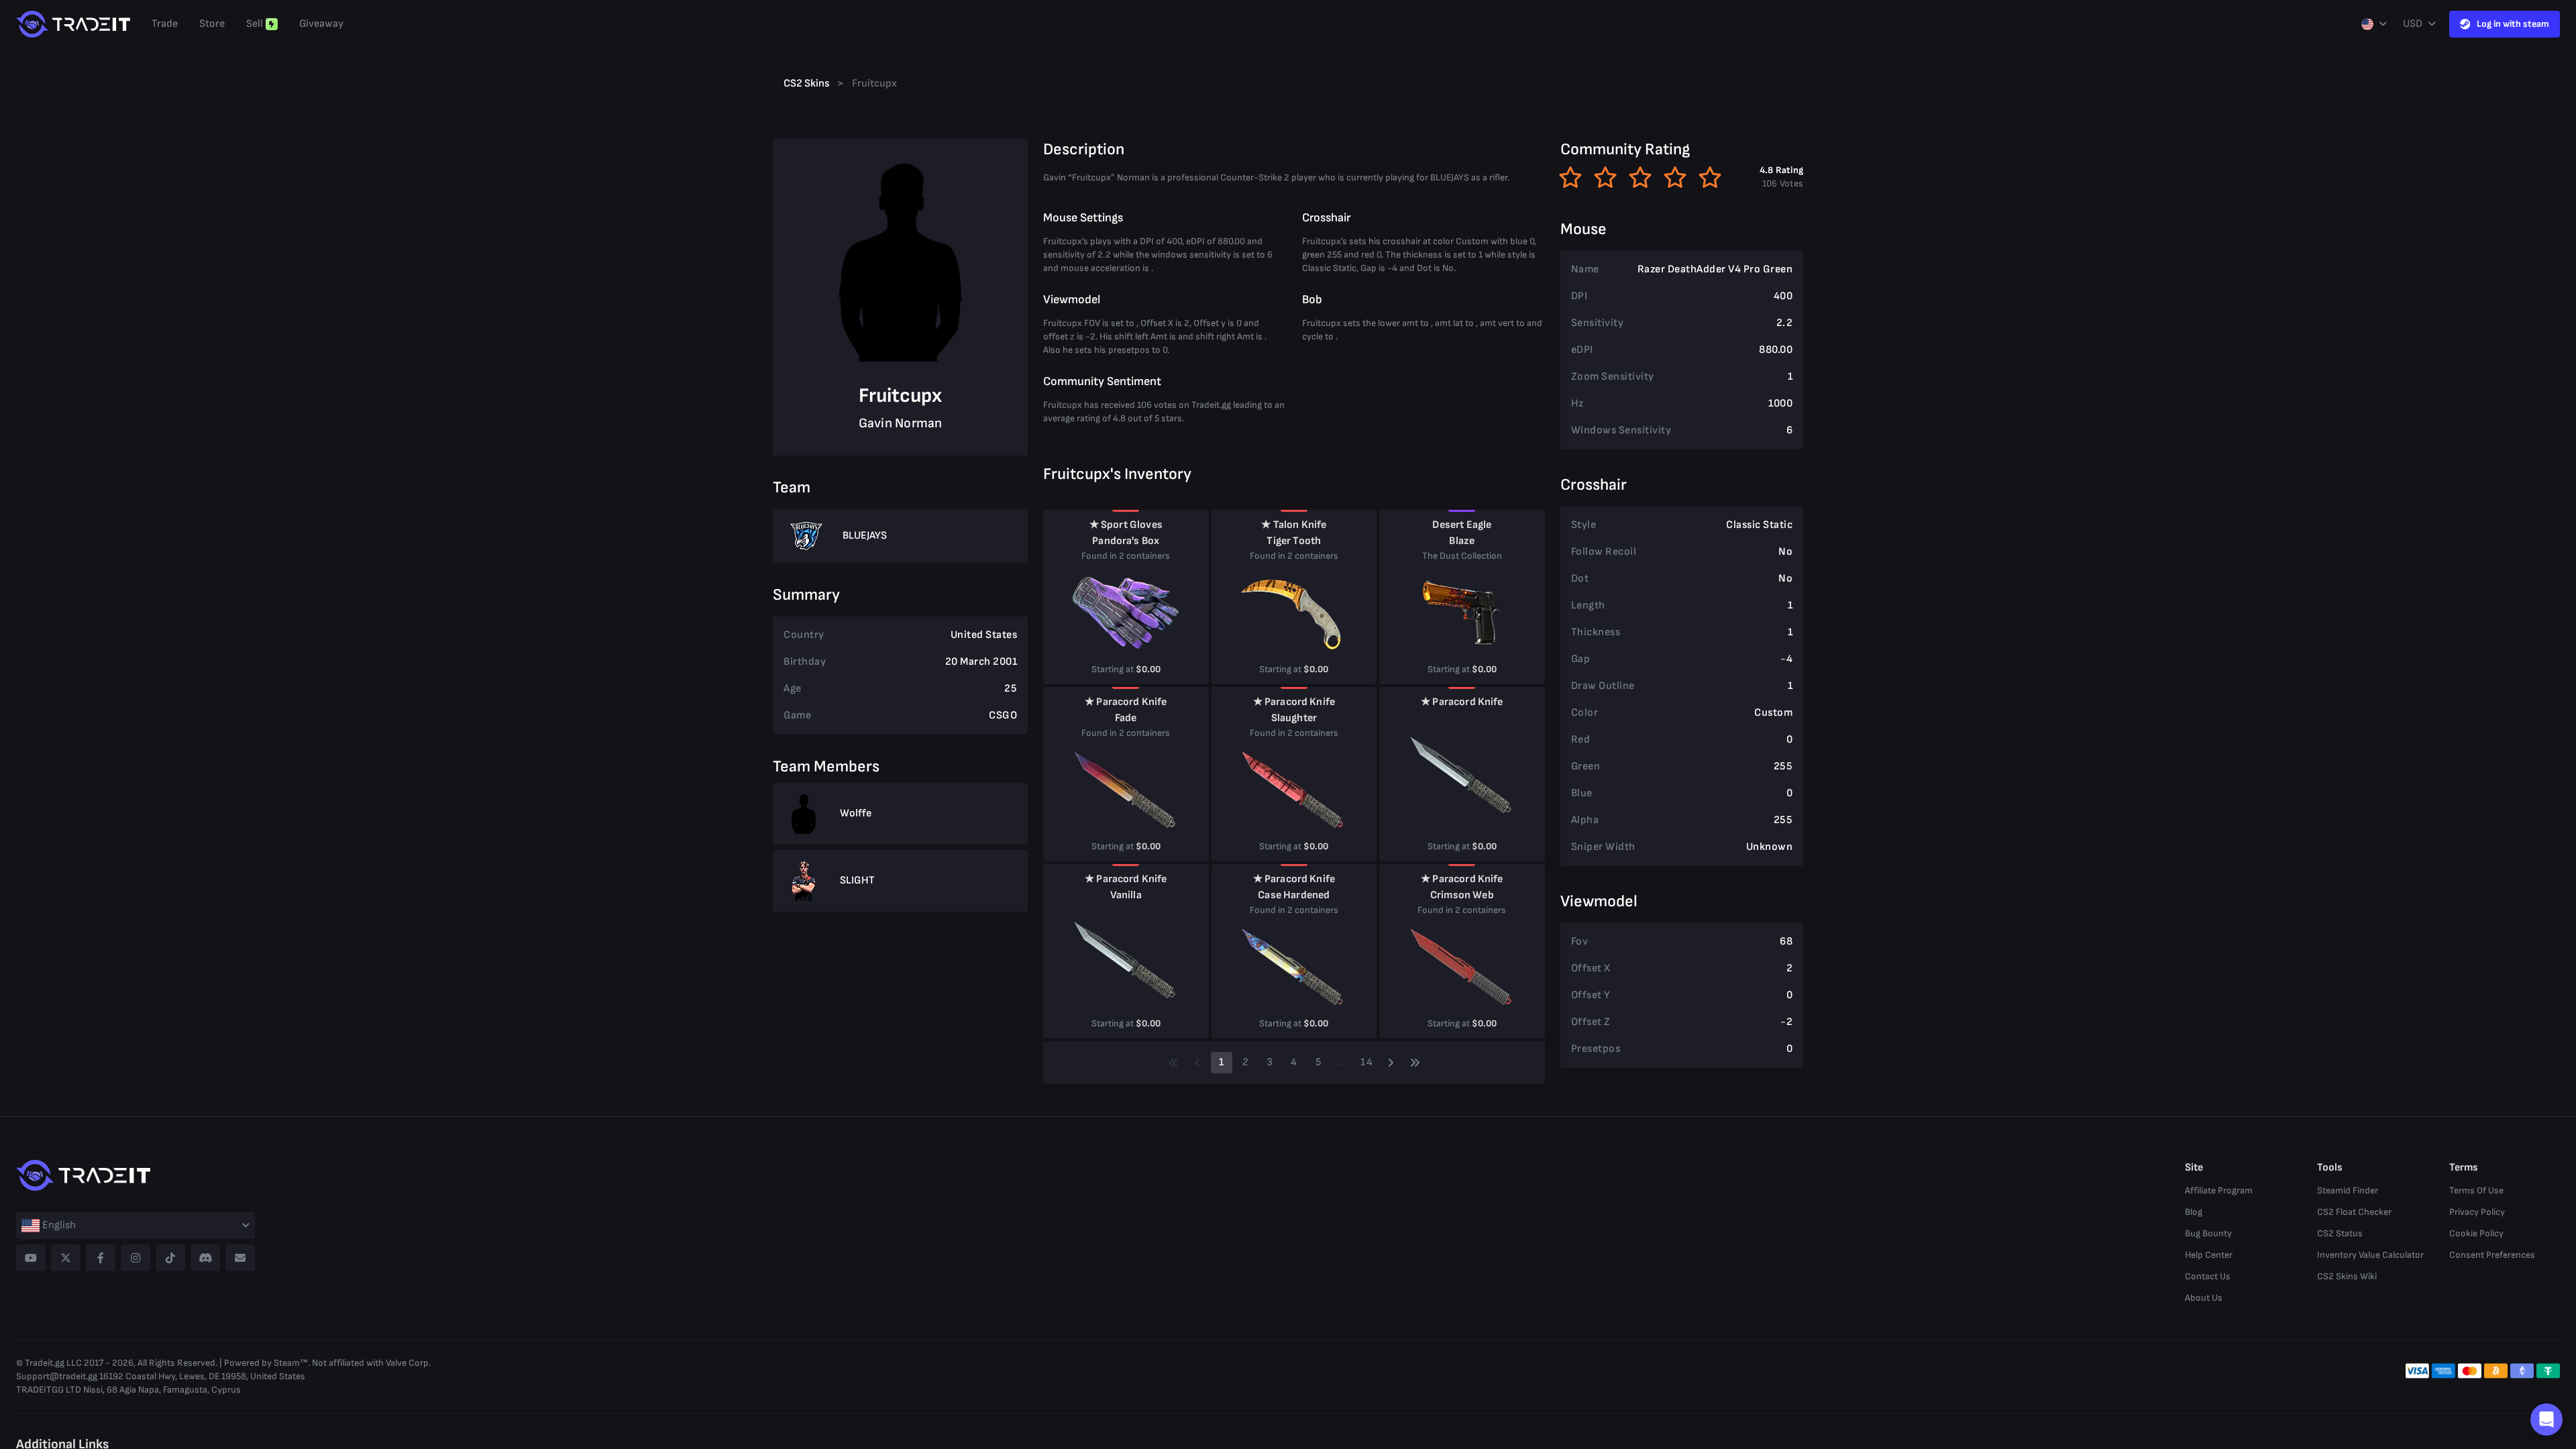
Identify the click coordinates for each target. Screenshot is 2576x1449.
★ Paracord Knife (1126, 702)
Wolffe (856, 813)
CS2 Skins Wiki (2347, 1276)
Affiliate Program (2219, 1190)
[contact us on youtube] (31, 1258)
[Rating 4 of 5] (1675, 177)
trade (165, 24)
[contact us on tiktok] (170, 1258)
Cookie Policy (2476, 1233)
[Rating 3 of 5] (1640, 177)
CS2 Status (2340, 1233)
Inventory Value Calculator (2370, 1255)
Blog (2194, 1212)
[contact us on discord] (205, 1258)
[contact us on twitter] (66, 1258)
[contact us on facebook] (101, 1258)
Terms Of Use (2476, 1190)
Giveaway (321, 24)
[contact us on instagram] (136, 1258)
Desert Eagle (1462, 525)
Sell (255, 24)
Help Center (2209, 1255)
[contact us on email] (240, 1258)
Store (212, 24)
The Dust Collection (1462, 556)
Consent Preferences (2492, 1255)
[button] (2546, 1419)
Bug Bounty (2208, 1233)
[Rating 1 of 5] (1570, 177)
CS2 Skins (806, 84)
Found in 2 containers (1126, 556)
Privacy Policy (2477, 1212)
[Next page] (1391, 1063)
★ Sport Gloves (1126, 525)
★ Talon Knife (1294, 525)
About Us (2204, 1298)
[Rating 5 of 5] (1710, 177)
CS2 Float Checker (2354, 1212)
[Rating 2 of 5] (1605, 177)
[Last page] (1415, 1063)
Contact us (2208, 1276)
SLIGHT (857, 880)
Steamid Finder (2348, 1190)
